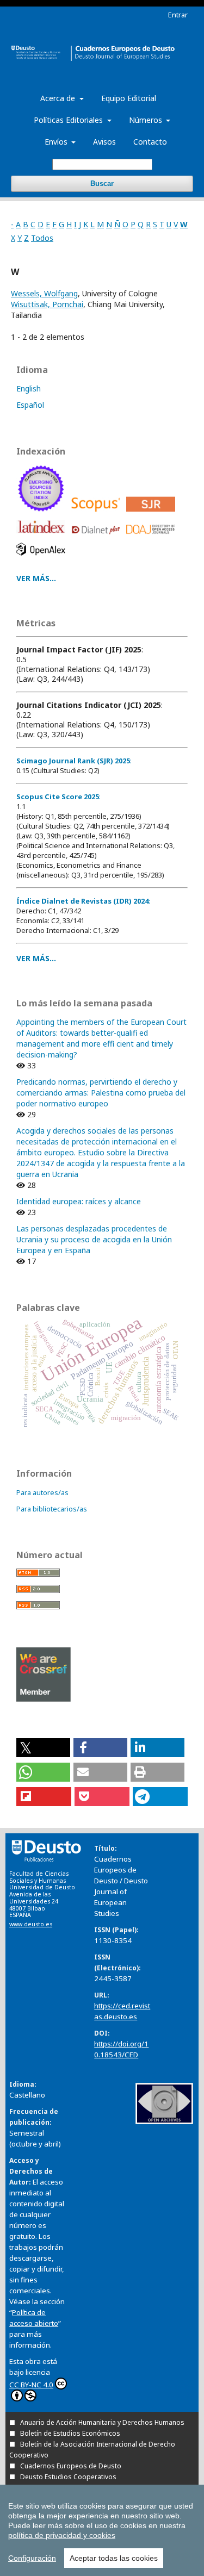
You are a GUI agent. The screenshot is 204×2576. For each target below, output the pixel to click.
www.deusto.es (31, 1924)
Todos (42, 238)
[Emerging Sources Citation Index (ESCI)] (43, 514)
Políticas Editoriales (69, 120)
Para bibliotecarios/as (52, 1509)
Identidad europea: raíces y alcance (79, 1201)
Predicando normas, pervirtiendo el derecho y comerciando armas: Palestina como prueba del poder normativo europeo (101, 1093)
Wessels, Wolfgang (44, 293)
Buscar (102, 183)
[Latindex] (43, 537)
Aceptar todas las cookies (114, 2558)
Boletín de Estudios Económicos (70, 2433)
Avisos (104, 142)
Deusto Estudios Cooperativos (68, 2477)
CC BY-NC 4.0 (31, 2385)
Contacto (150, 142)
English (29, 388)
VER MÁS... (36, 578)
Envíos (57, 142)
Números (147, 120)
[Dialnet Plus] (98, 537)
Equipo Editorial (129, 98)
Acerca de (59, 98)
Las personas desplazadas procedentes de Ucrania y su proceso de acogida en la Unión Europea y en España (94, 1239)
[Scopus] (98, 514)
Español (30, 405)
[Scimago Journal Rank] (153, 514)
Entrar (178, 15)
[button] (43, 1748)
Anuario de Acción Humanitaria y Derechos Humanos (102, 2422)
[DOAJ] (153, 537)
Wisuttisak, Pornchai (47, 304)
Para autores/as (42, 1492)
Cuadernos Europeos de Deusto (71, 2466)
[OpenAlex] (43, 558)
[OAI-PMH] (164, 2121)
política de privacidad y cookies (62, 2535)
